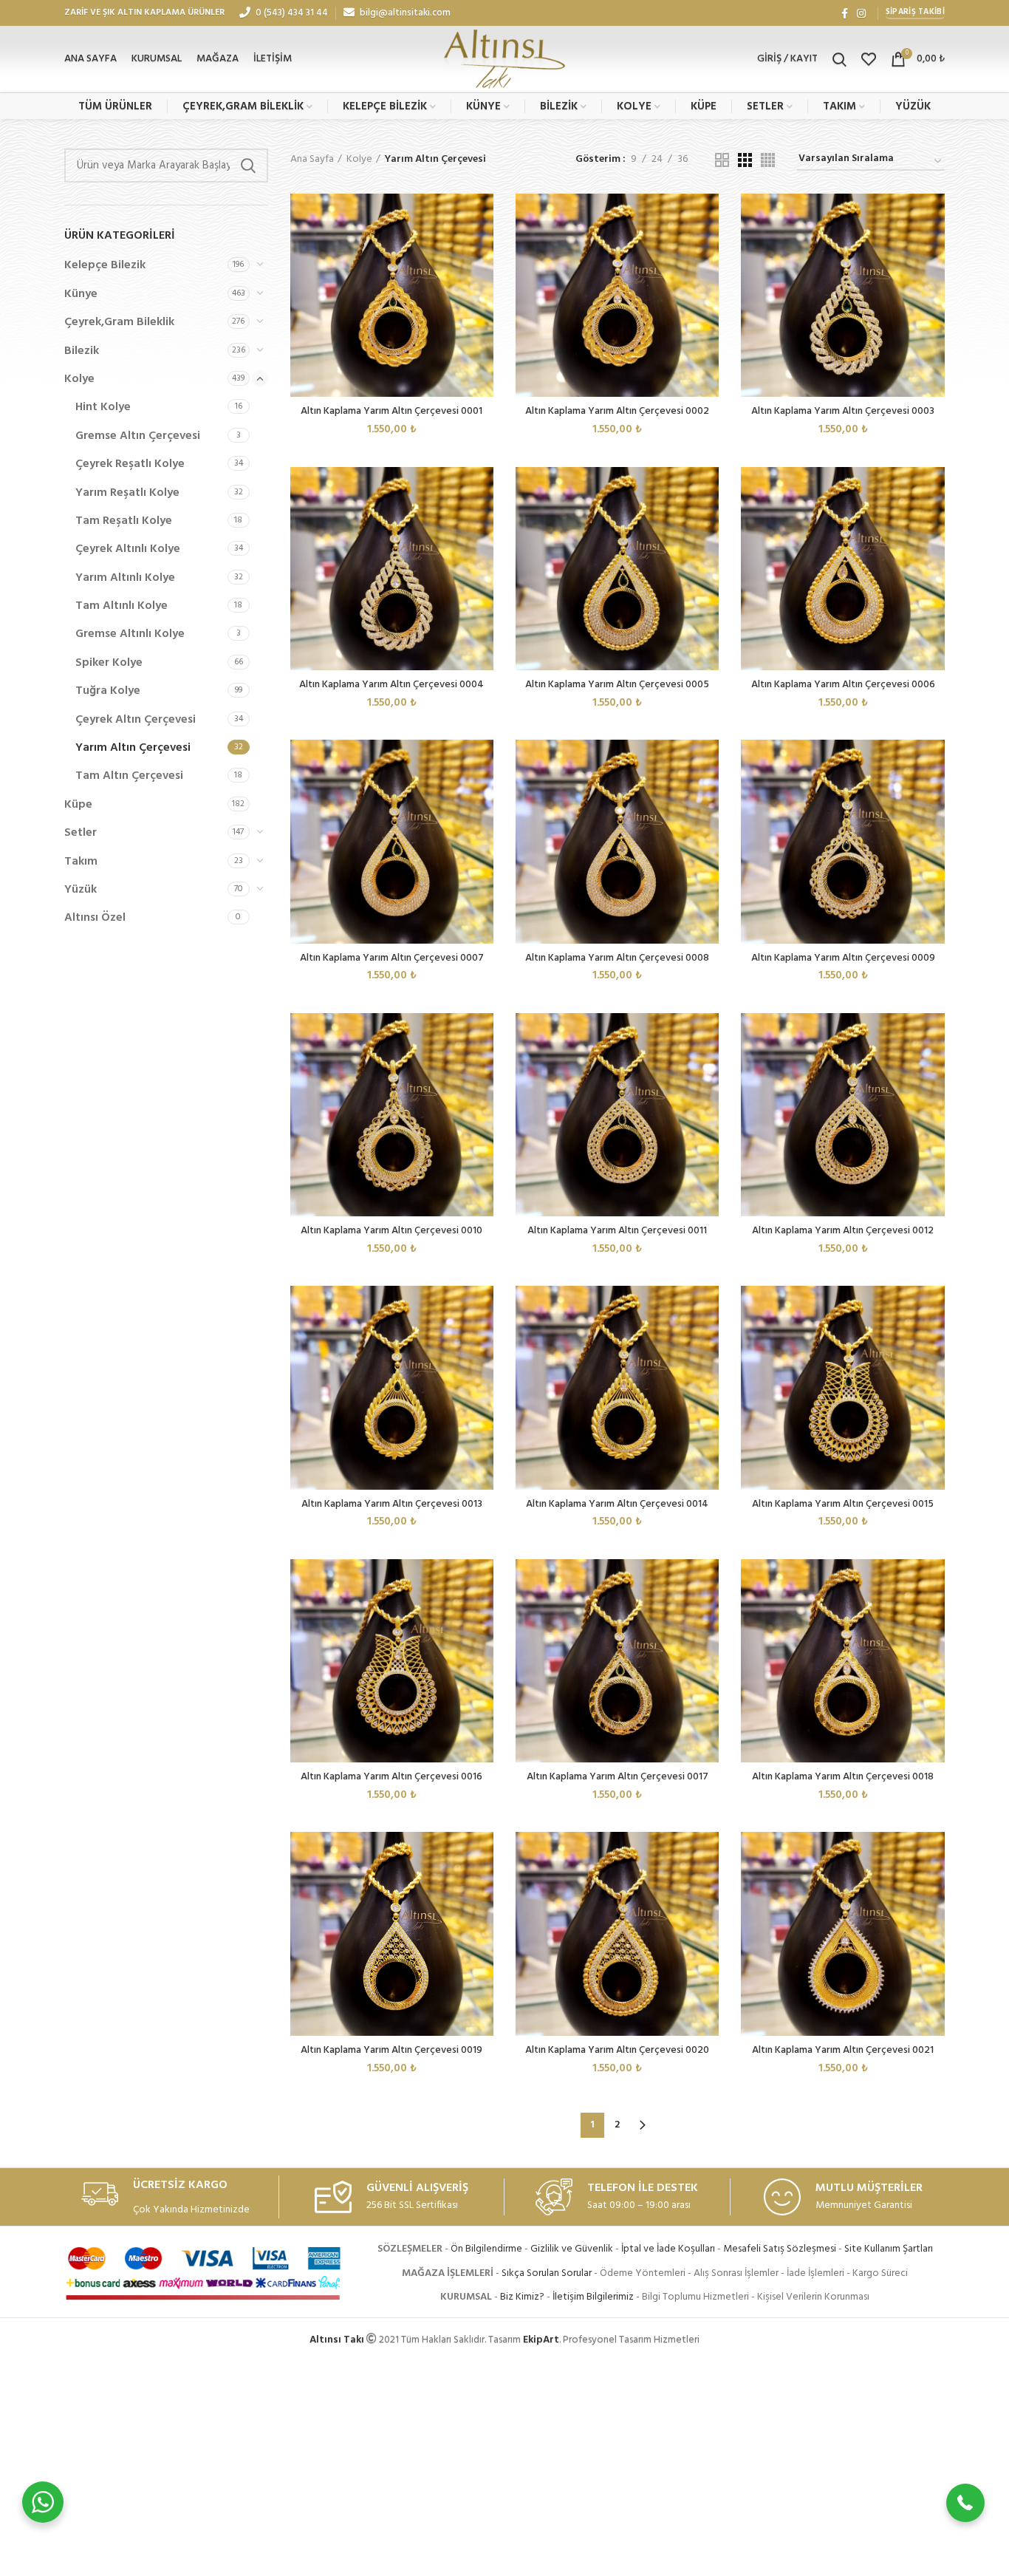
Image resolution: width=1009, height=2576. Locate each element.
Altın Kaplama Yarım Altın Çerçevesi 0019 (391, 2050)
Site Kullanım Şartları (889, 2249)
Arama (248, 166)
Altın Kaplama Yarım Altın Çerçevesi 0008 (617, 958)
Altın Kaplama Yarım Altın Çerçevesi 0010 (391, 1231)
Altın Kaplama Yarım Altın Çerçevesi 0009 (843, 958)
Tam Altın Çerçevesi (129, 776)
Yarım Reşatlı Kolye (127, 493)
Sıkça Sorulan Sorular (547, 2273)
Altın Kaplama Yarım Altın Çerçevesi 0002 (617, 411)
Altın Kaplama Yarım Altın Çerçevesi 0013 (392, 1504)
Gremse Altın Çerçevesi (138, 436)
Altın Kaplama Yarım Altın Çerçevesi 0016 (391, 1777)
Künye (81, 294)
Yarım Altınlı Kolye (125, 578)
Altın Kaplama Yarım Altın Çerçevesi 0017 (618, 1777)
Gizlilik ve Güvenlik (572, 2249)
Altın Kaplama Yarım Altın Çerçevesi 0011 (617, 1231)
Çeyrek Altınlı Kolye (128, 549)
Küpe (78, 805)
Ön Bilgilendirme (486, 2249)
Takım (81, 862)
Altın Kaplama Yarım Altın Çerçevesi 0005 (617, 685)
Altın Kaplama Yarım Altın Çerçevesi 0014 (617, 1504)
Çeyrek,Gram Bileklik (119, 322)
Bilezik (82, 351)
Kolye (79, 379)
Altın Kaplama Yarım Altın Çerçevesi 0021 (843, 2050)
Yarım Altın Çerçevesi (133, 748)
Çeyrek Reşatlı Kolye (130, 464)
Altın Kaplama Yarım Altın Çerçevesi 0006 (843, 685)
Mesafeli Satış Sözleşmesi (780, 2249)
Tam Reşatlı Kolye (124, 521)
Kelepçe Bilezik (105, 265)
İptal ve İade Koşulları (668, 2249)
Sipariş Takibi (915, 12)
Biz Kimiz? (522, 2297)
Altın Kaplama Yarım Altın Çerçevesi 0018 (843, 1777)
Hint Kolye (103, 407)
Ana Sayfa (312, 160)
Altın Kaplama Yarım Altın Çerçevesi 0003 (843, 411)
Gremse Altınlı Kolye (130, 634)
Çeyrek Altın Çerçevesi (136, 720)
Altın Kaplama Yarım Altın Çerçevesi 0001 (391, 411)
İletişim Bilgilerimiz (593, 2297)
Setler (81, 833)
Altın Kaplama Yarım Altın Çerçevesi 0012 (843, 1231)
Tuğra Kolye (108, 691)
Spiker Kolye (109, 663)
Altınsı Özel (95, 918)
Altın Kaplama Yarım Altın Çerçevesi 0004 (391, 685)
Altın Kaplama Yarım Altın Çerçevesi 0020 (617, 2050)
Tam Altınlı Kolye (122, 606)
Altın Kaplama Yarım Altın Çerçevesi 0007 (392, 958)
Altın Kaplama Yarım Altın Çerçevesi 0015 (843, 1504)
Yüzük (81, 890)
